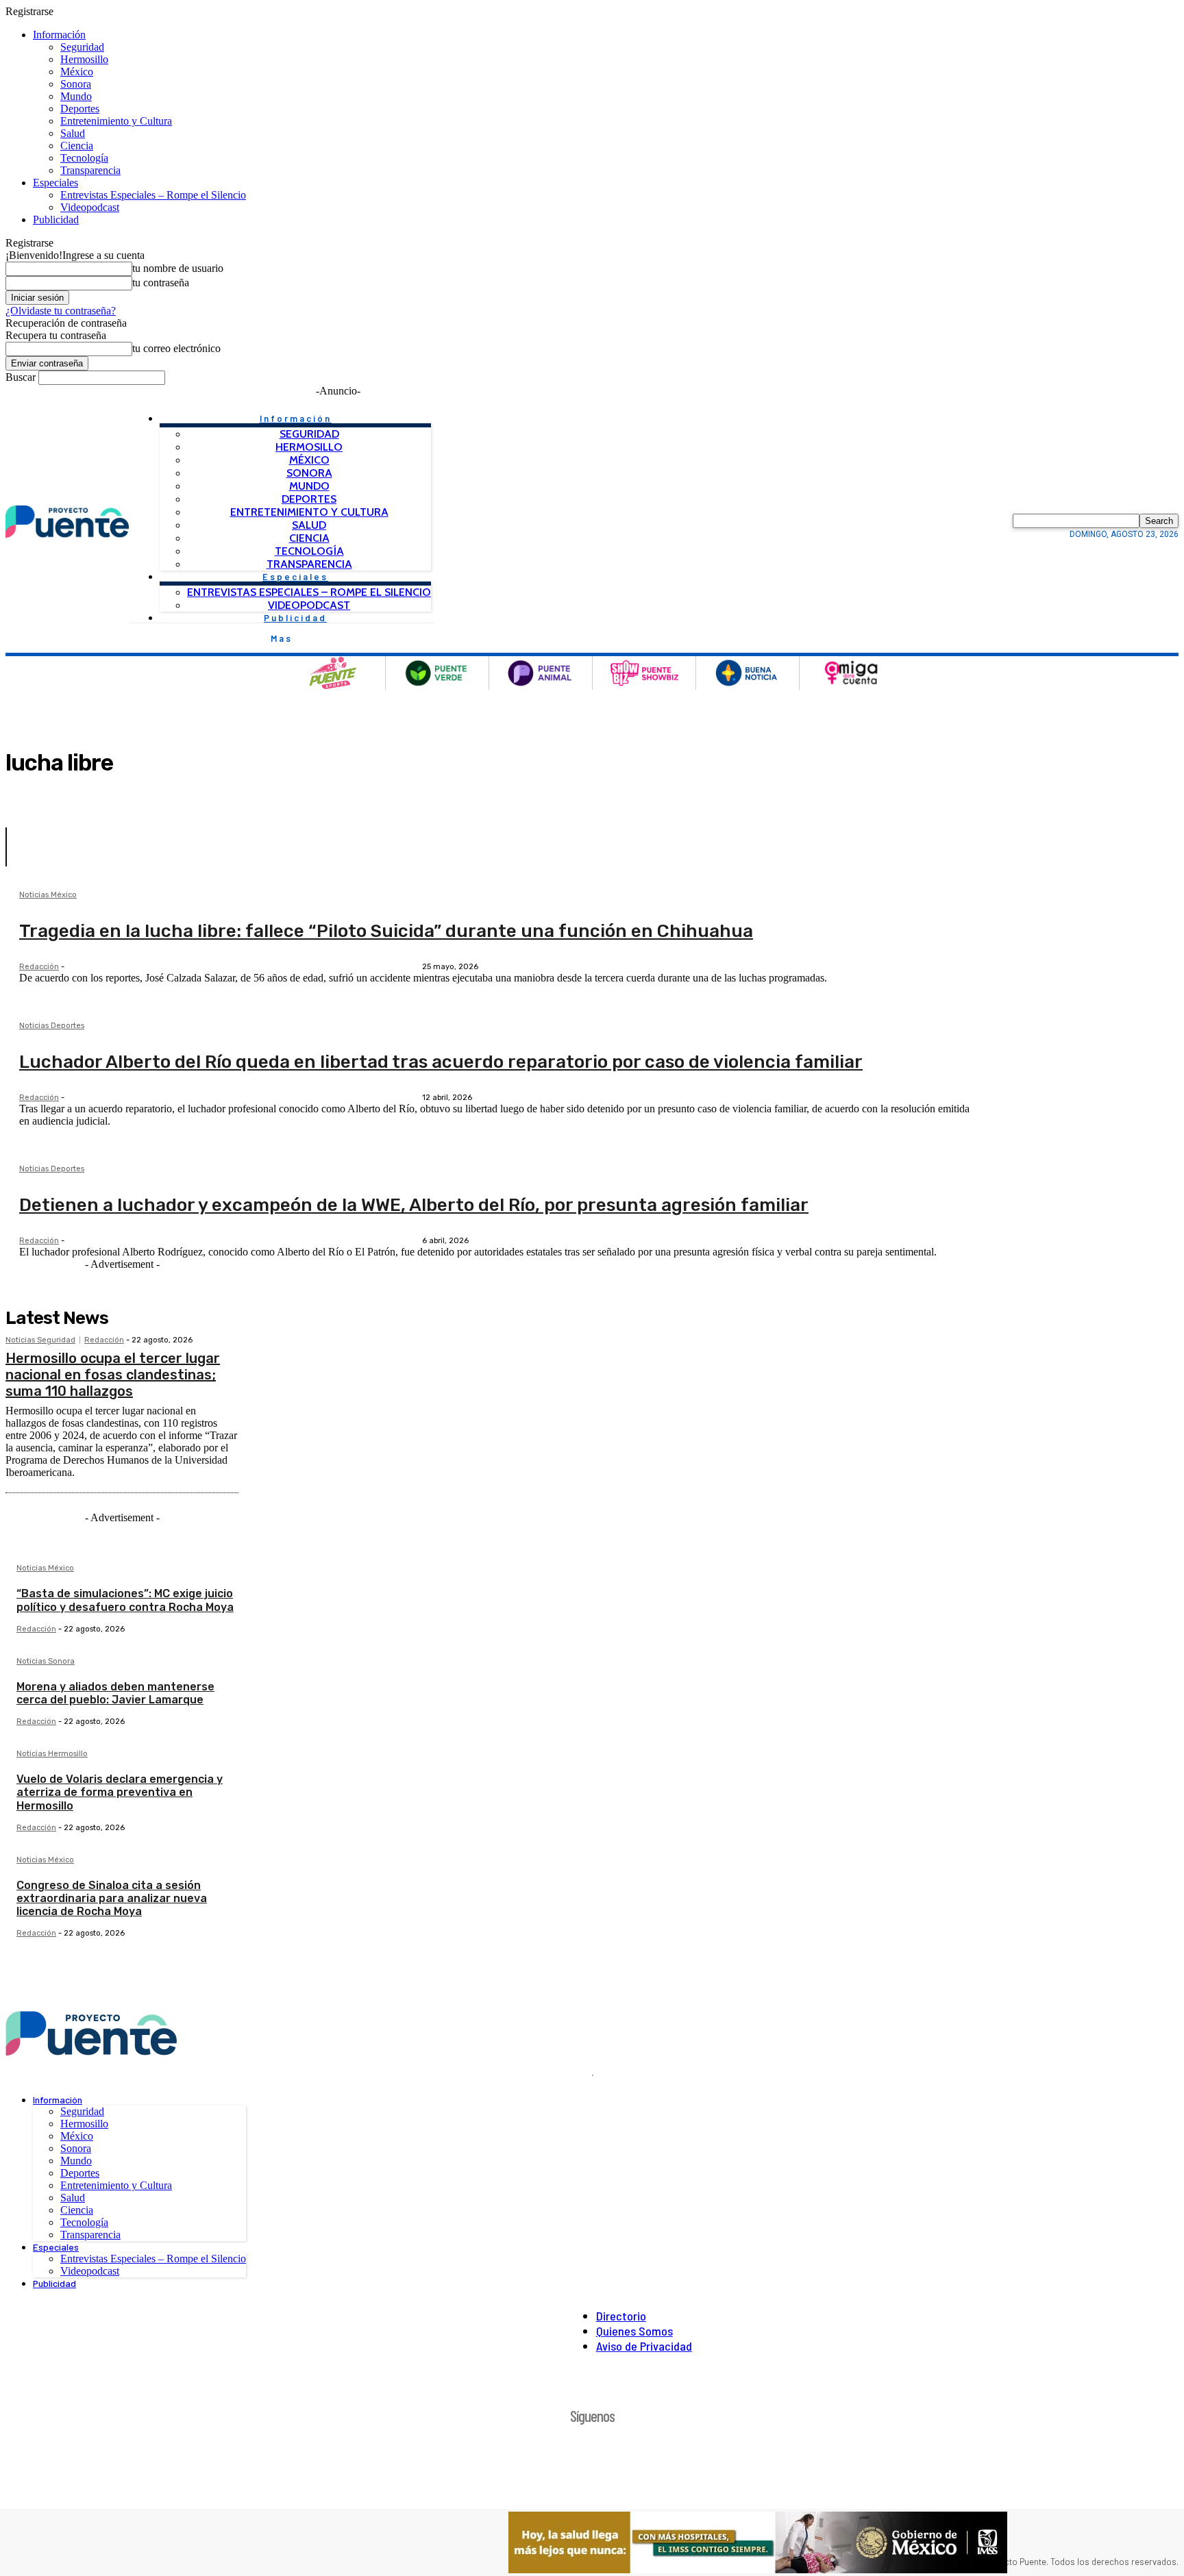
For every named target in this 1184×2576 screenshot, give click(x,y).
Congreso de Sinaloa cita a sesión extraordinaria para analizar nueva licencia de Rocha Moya (112, 1898)
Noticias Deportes (52, 1026)
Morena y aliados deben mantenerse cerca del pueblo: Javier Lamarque (115, 1693)
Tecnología (84, 158)
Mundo (76, 96)
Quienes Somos (634, 2331)
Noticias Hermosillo (52, 1754)
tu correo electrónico (176, 348)
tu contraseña (161, 283)
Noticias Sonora (46, 1662)
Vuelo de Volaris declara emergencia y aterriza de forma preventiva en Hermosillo (120, 1792)
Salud (73, 133)
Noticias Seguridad (40, 1340)
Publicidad (56, 220)
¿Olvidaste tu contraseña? (61, 311)
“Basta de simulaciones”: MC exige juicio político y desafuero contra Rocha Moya (125, 1600)
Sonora (76, 84)
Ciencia (77, 146)
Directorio (621, 2316)
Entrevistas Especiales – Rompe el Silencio (153, 195)
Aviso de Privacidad (644, 2346)
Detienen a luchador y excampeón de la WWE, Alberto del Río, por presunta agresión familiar (414, 1205)
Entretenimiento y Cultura (116, 121)
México (77, 72)
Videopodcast (90, 207)
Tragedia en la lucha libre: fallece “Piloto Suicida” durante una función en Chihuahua (386, 931)
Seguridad (82, 47)
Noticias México (48, 895)
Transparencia (90, 170)
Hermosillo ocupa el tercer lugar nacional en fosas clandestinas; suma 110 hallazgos (113, 1375)
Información (59, 35)
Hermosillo (84, 59)
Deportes (80, 109)
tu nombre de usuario (178, 268)
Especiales (56, 183)
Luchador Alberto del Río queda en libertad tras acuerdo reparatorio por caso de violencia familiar (441, 1062)
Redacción (39, 967)
